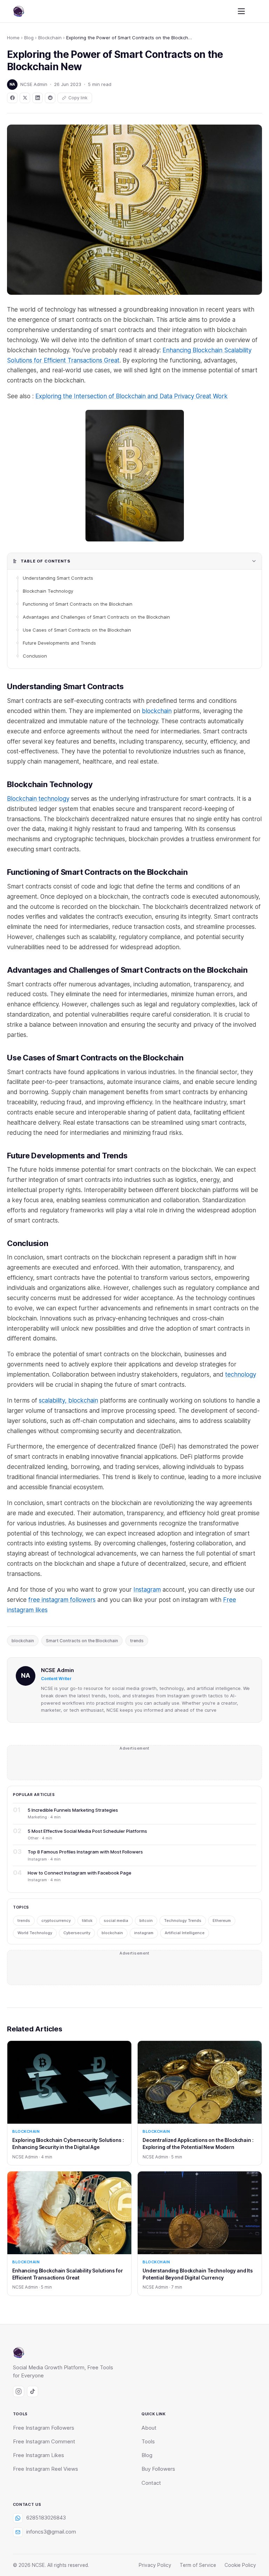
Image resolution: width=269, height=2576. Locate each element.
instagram (144, 1933)
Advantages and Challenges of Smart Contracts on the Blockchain (96, 617)
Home (13, 38)
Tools (148, 2442)
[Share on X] (25, 98)
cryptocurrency (56, 1921)
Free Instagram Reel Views (46, 2469)
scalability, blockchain (68, 1400)
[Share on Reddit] (50, 98)
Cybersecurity (77, 1933)
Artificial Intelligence (185, 1933)
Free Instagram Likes (39, 2455)
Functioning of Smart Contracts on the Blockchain (78, 604)
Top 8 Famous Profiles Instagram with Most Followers (85, 1852)
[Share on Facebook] (12, 98)
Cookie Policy (240, 2565)
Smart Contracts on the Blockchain (82, 1641)
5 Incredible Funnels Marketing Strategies (73, 1810)
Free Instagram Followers (44, 2428)
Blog (29, 38)
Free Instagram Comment (44, 2442)
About (149, 2428)
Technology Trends (183, 1921)
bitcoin (146, 1921)
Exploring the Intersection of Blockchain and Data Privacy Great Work (132, 396)
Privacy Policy (155, 2565)
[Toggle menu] (241, 11)
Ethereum (222, 1921)
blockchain (157, 711)
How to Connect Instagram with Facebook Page (80, 1873)
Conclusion (35, 656)
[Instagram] (19, 2391)
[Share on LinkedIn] (37, 98)
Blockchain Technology (48, 591)
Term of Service (198, 2565)
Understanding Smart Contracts (58, 578)
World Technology (35, 1933)
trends (137, 1641)
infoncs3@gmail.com (51, 2532)
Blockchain (50, 38)
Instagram (147, 1590)
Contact (151, 2483)
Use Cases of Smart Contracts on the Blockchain (77, 630)
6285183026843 (46, 2518)
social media (116, 1921)
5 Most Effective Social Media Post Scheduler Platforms (87, 1831)
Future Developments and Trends (59, 643)
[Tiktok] (33, 2391)
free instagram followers (62, 1600)
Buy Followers (158, 2469)
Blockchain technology (38, 799)
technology (241, 1374)
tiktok (87, 1921)
